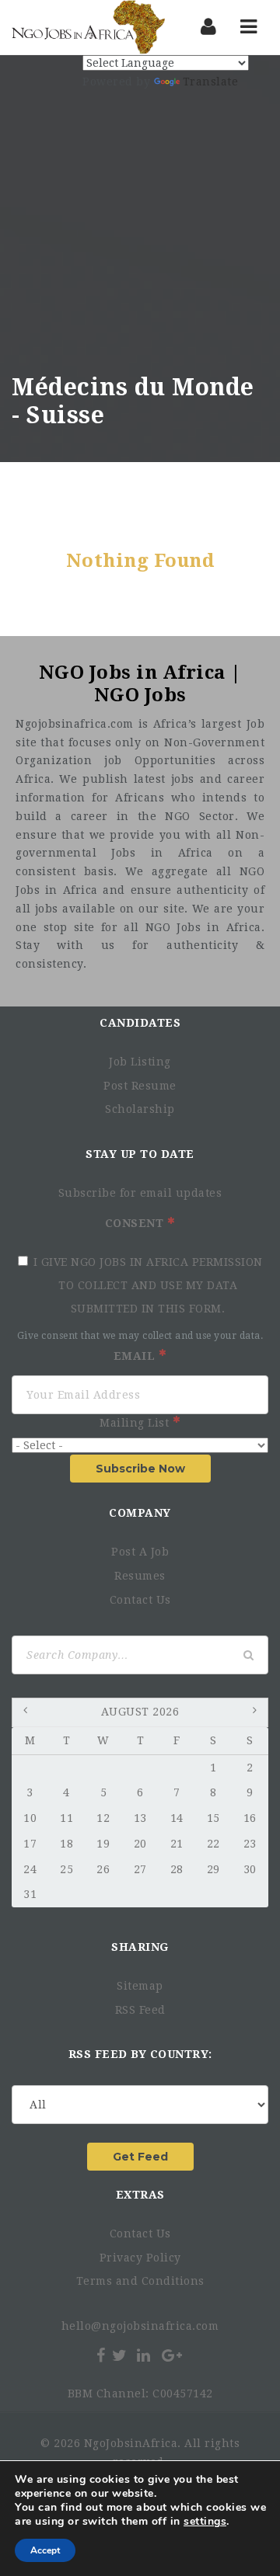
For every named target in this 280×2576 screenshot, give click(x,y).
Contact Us (140, 1600)
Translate (211, 82)
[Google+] (172, 2355)
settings (205, 2522)
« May (27, 1713)
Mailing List (136, 1423)
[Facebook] (101, 2355)
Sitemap (140, 1986)
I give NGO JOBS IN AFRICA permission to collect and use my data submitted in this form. (148, 1285)
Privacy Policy (140, 2258)
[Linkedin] (144, 2355)
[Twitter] (119, 2355)
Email (136, 1356)
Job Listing (140, 1062)
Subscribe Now (140, 1469)
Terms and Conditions (140, 2281)
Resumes (140, 1576)
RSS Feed (140, 2010)
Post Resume (140, 1086)
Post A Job (140, 1552)
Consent (136, 1223)
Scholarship (140, 1109)
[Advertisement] (140, 226)
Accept (45, 2550)
